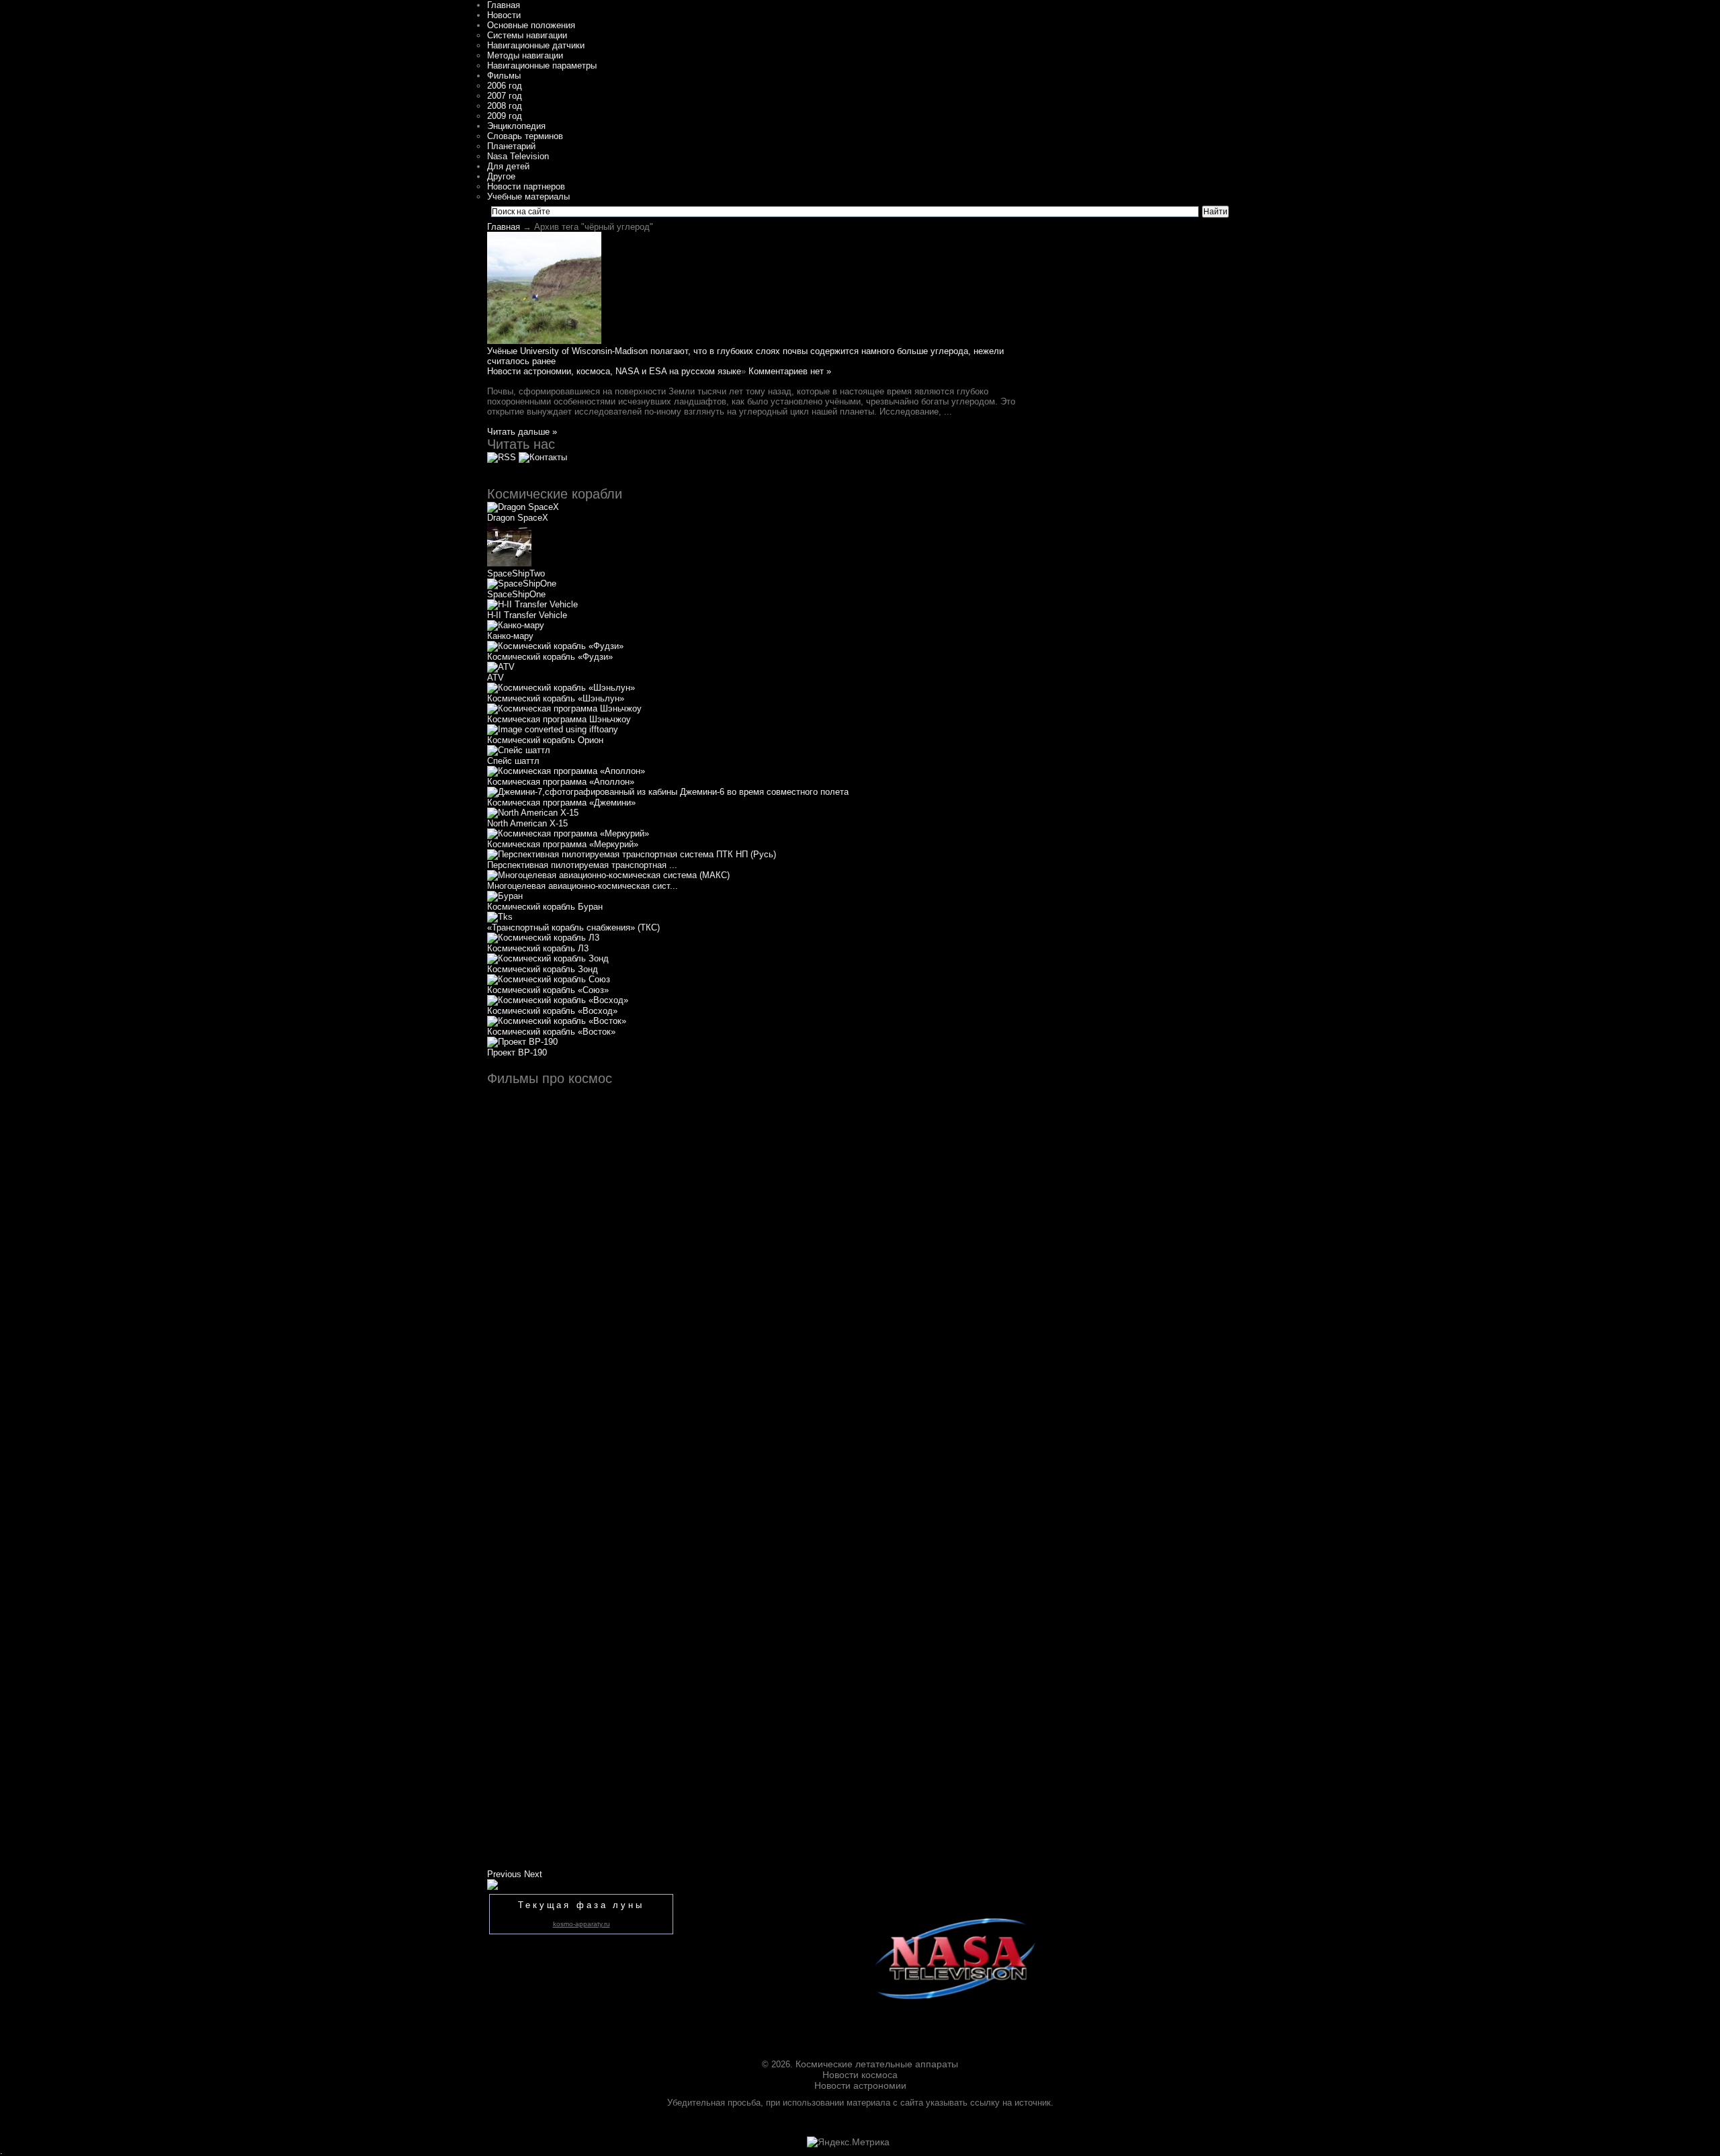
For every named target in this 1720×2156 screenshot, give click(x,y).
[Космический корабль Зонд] (548, 958)
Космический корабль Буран (545, 907)
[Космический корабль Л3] (543, 938)
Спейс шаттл (513, 761)
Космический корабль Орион (545, 740)
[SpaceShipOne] (522, 584)
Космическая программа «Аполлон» (561, 782)
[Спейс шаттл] (519, 750)
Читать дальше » (522, 432)
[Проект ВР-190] (522, 1042)
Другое (501, 176)
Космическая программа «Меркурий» (563, 844)
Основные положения (531, 25)
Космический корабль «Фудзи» (550, 657)
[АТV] (501, 667)
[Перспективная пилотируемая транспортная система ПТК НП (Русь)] (632, 854)
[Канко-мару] (516, 625)
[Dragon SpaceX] (523, 507)
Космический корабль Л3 (538, 948)
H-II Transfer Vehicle (527, 615)
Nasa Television (518, 156)
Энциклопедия (516, 126)
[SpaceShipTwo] (509, 563)
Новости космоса (860, 2075)
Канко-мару (510, 636)
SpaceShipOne (516, 594)
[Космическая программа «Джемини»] (668, 792)
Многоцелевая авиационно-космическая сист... (583, 886)
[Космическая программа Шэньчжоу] (564, 708)
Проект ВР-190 (517, 1052)
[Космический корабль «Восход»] (558, 1000)
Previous (504, 1874)
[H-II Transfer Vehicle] (532, 604)
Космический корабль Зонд (543, 969)
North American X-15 (527, 823)
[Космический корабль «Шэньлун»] (561, 688)
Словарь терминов (525, 136)
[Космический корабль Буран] (505, 896)
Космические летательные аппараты (877, 2064)
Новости (504, 15)
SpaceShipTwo (516, 573)
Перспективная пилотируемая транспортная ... (582, 865)
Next (533, 1874)
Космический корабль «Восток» (551, 1032)
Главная (504, 5)
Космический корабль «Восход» (552, 1011)
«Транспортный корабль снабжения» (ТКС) (573, 928)
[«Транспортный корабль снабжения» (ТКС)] (500, 917)
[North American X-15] (533, 813)
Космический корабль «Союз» (548, 990)
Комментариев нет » (790, 371)
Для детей (508, 166)
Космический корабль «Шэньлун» (556, 698)
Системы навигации (527, 35)
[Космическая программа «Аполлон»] (566, 771)
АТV (496, 678)
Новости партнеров (526, 186)
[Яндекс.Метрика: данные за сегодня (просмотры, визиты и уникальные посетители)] (848, 2142)
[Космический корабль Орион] (553, 729)
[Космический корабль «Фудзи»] (555, 646)
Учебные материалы (528, 197)
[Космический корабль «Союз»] (549, 979)
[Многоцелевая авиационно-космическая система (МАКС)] (608, 875)
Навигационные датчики (536, 45)
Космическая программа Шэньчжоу (559, 719)
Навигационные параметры (542, 66)
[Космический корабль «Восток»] (557, 1021)
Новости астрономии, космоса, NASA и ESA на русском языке (614, 371)
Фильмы (504, 76)
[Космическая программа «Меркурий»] (568, 833)
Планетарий (511, 146)
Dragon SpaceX (518, 518)
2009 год (505, 116)
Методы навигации (525, 55)
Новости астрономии (860, 2085)
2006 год (505, 86)
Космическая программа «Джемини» (561, 803)
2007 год (505, 96)
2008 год (505, 106)
